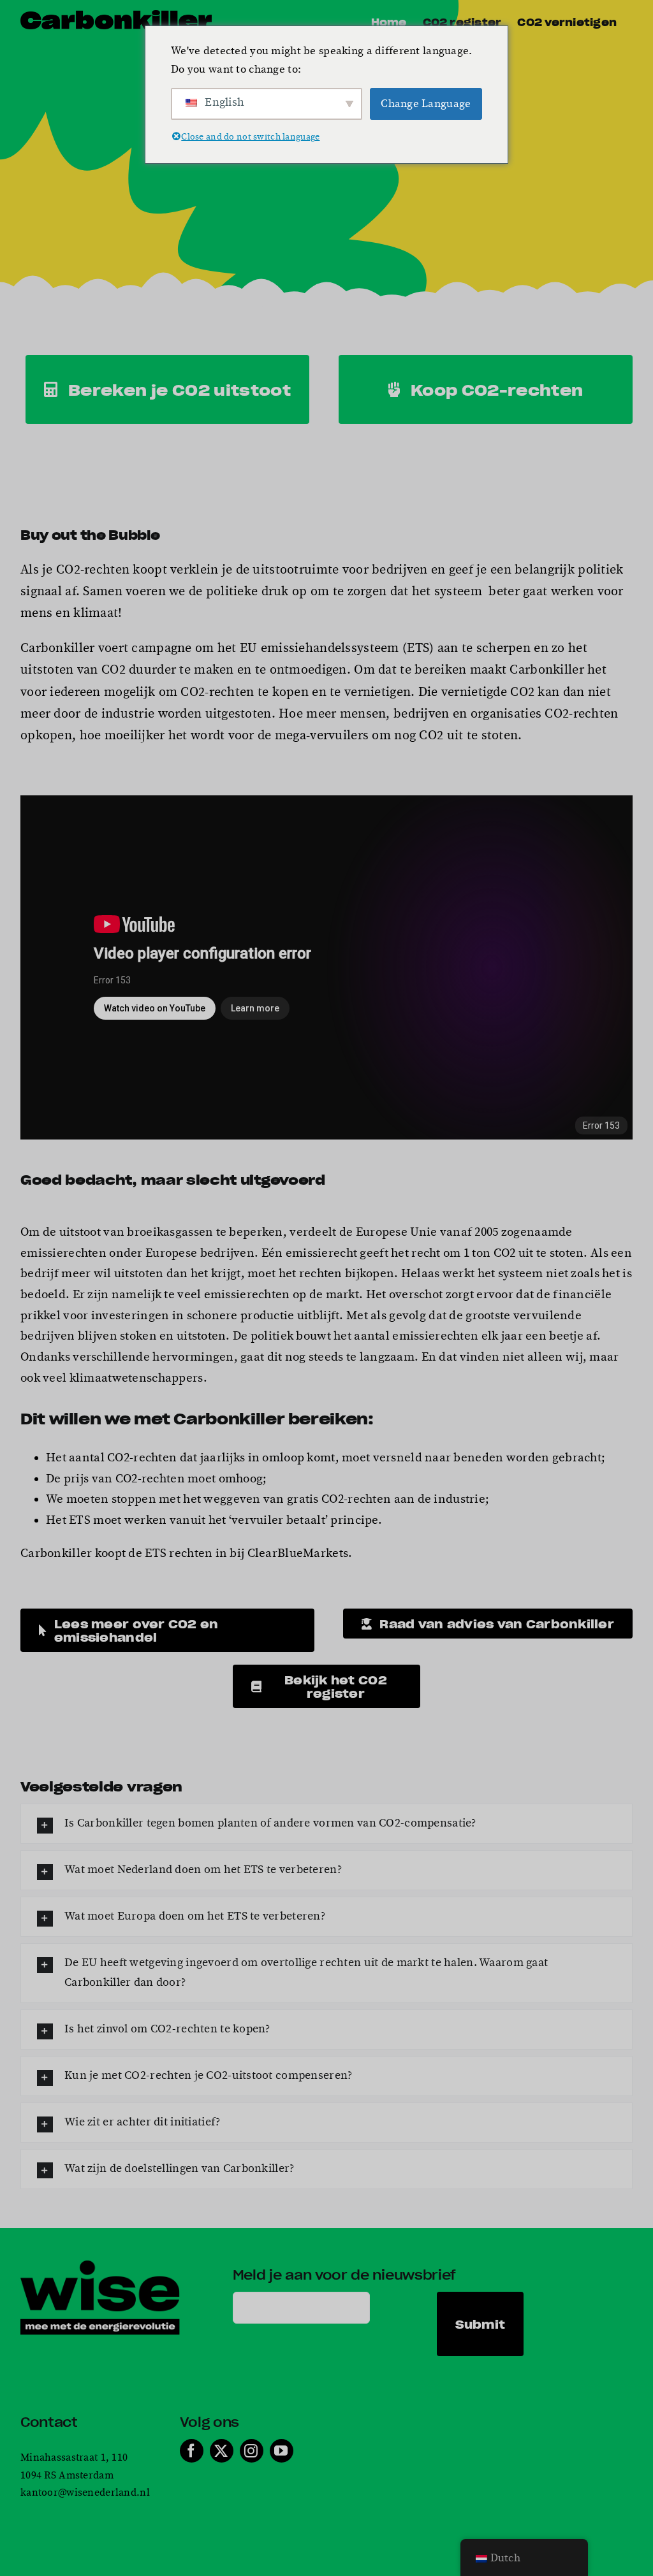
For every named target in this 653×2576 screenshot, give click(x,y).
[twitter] (222, 2451)
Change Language (426, 104)
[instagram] (252, 2451)
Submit (481, 2324)
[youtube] (282, 2451)
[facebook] (192, 2451)
